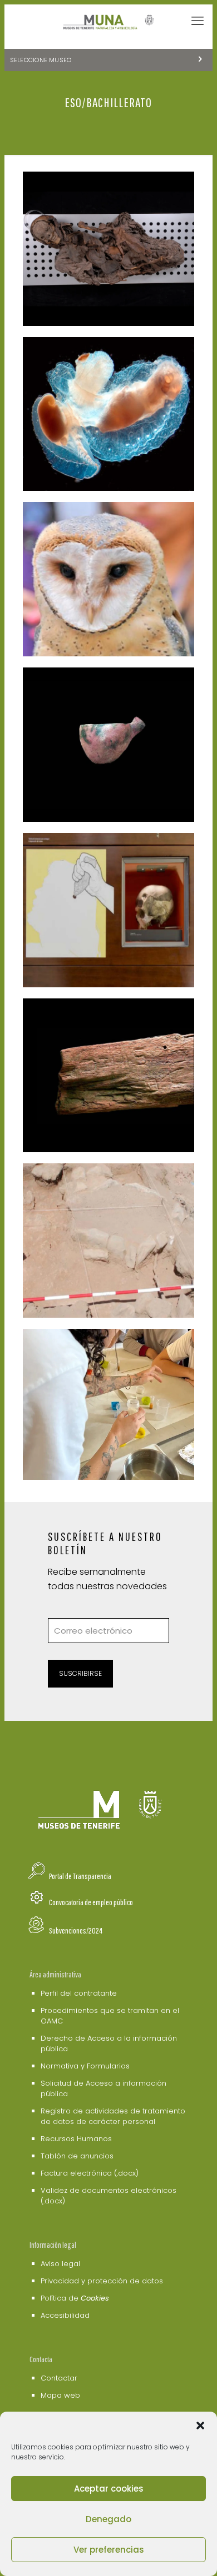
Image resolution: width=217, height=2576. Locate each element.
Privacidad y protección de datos (102, 2281)
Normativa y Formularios (85, 2066)
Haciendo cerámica (88, 691)
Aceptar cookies (109, 2489)
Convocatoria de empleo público (91, 1902)
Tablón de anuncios (77, 2156)
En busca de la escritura (103, 1022)
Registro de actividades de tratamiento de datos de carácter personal (113, 2116)
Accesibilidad (65, 2315)
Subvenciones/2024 (76, 1930)
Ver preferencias (109, 2550)
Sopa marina (72, 360)
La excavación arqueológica (76, 1194)
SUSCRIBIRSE (80, 1673)
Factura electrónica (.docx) (90, 2173)
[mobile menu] (198, 21)
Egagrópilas (71, 526)
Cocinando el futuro (91, 1353)
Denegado (108, 2519)
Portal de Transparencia (80, 1876)
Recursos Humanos (76, 2139)
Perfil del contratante (79, 1993)
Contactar (59, 2378)
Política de (75, 2298)
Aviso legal (60, 2264)
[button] (200, 2426)
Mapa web (60, 2395)
